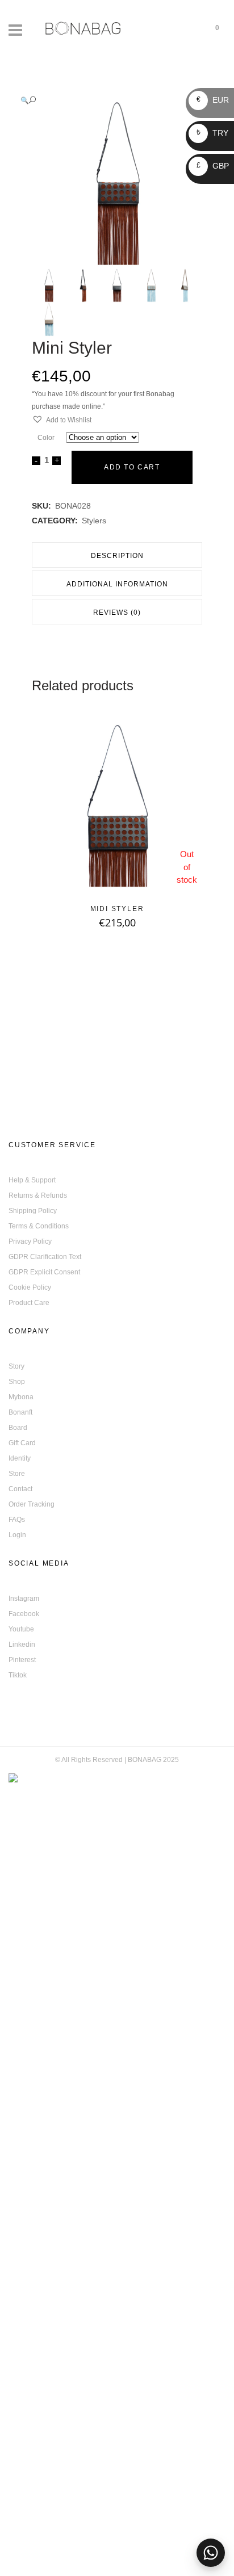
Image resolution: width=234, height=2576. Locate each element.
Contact (20, 1489)
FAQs (17, 1520)
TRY (212, 133)
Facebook (24, 1614)
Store (17, 1474)
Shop (17, 1382)
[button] (106, 100)
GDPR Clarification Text (45, 1257)
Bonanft (20, 1412)
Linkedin (22, 1644)
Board (18, 1428)
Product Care (29, 1303)
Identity (20, 1458)
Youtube (21, 1629)
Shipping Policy (33, 1211)
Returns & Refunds (38, 1195)
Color (46, 438)
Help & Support (32, 1180)
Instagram (24, 1599)
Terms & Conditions (39, 1226)
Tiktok (18, 1675)
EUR (213, 100)
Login (17, 1535)
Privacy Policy (30, 1241)
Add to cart (132, 467)
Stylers (94, 521)
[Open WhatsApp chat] (211, 2553)
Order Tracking (32, 1504)
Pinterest (22, 1660)
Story (16, 1366)
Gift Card (22, 1443)
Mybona (21, 1397)
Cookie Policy (30, 1287)
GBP (213, 166)
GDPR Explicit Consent (44, 1272)
